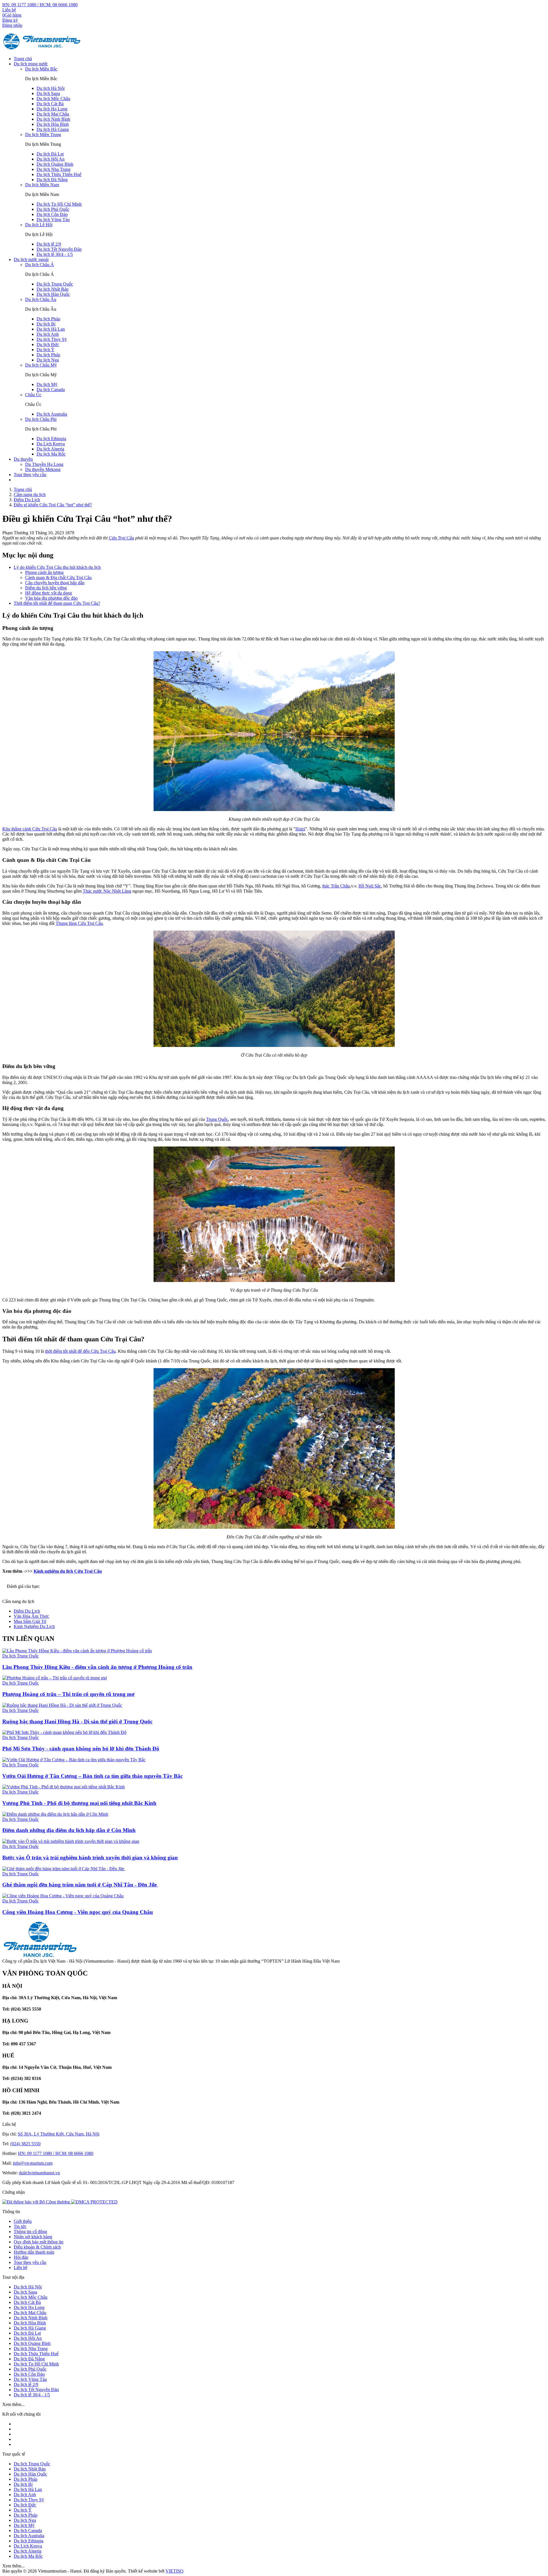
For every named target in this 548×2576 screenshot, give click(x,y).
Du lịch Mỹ (47, 384)
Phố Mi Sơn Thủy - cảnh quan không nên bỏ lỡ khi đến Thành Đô (81, 1749)
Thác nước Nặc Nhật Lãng (107, 891)
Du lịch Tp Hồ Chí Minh (59, 204)
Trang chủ (23, 59)
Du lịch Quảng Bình (55, 164)
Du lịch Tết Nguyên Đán (59, 249)
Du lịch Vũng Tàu (53, 220)
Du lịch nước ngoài (31, 259)
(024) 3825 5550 (25, 2144)
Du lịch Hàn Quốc (53, 294)
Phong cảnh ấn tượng (44, 572)
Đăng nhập (12, 25)
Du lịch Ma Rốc (51, 454)
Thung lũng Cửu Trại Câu (79, 923)
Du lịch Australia (52, 414)
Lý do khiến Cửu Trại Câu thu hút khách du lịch (57, 567)
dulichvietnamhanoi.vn (39, 2173)
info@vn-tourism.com (33, 2163)
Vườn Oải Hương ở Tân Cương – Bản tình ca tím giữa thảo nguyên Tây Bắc (92, 1776)
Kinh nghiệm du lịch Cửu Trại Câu (68, 1571)
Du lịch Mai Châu (53, 114)
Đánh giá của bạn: (24, 1586)
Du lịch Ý (46, 350)
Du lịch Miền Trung (43, 135)
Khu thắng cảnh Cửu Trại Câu (30, 829)
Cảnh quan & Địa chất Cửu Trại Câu (58, 578)
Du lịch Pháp (48, 319)
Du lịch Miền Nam (42, 185)
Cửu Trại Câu (121, 538)
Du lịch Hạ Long (52, 109)
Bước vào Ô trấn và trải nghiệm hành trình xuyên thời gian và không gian (90, 1858)
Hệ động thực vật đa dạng (49, 593)
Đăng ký (10, 20)
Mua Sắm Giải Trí (30, 1621)
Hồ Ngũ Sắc (370, 886)
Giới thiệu (23, 2221)
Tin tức (20, 2226)
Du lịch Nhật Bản (53, 289)
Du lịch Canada (51, 390)
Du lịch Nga (48, 360)
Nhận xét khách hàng (33, 2237)
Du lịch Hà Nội (51, 88)
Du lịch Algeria (50, 449)
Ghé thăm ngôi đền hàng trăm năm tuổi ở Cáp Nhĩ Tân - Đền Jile (80, 1885)
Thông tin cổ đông (30, 2232)
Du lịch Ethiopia (51, 439)
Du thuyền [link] (23, 459)
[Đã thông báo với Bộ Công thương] (37, 2202)
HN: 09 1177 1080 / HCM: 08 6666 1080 (40, 5)
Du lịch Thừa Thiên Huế (59, 174)
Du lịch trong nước (31, 64)
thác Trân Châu (336, 886)
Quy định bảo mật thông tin (39, 2242)
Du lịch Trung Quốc (55, 284)
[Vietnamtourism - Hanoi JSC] (42, 49)
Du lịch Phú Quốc (53, 209)
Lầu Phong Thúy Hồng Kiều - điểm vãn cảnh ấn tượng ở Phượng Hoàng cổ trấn (97, 1667)
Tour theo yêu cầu (30, 475)
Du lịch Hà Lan (51, 329)
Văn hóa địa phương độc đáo (51, 598)
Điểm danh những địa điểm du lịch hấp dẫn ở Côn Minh (69, 1830)
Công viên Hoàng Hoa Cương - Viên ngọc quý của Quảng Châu (78, 1912)
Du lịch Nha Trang (54, 169)
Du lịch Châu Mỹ (41, 365)
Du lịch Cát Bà (50, 104)
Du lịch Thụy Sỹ (52, 339)
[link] (94, 2202)
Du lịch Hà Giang (53, 129)
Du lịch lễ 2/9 (49, 244)
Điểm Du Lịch (27, 1611)
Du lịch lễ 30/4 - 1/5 (55, 254)
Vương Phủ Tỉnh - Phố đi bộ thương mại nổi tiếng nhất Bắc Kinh (79, 1803)
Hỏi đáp (21, 2257)
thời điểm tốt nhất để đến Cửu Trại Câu (80, 1351)
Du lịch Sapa (48, 93)
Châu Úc (33, 395)
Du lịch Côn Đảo (52, 214)
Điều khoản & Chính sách (37, 2247)
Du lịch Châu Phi (41, 419)
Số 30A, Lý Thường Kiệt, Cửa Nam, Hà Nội (59, 2134)
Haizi (300, 829)
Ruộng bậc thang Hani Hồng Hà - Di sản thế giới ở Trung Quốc (77, 1721)
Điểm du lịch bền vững (46, 588)
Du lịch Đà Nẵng (52, 180)
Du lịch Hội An (51, 159)
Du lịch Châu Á (40, 265)
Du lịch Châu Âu (41, 299)
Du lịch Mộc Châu (53, 99)
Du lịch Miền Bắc (41, 69)
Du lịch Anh (48, 334)
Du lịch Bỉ (46, 324)
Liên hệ (9, 10)
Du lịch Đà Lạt (50, 154)
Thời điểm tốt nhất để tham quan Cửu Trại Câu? (57, 603)
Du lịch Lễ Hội (39, 225)
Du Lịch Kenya (51, 444)
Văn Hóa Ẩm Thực (31, 1616)
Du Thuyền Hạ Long (44, 464)
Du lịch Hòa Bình (53, 124)
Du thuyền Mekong (43, 469)
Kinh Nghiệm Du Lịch (34, 1626)
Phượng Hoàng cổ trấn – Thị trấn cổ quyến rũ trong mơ (68, 1694)
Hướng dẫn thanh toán (34, 2252)
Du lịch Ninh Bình (53, 119)
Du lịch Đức (48, 344)
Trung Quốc (217, 1119)
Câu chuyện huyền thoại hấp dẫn (55, 583)
